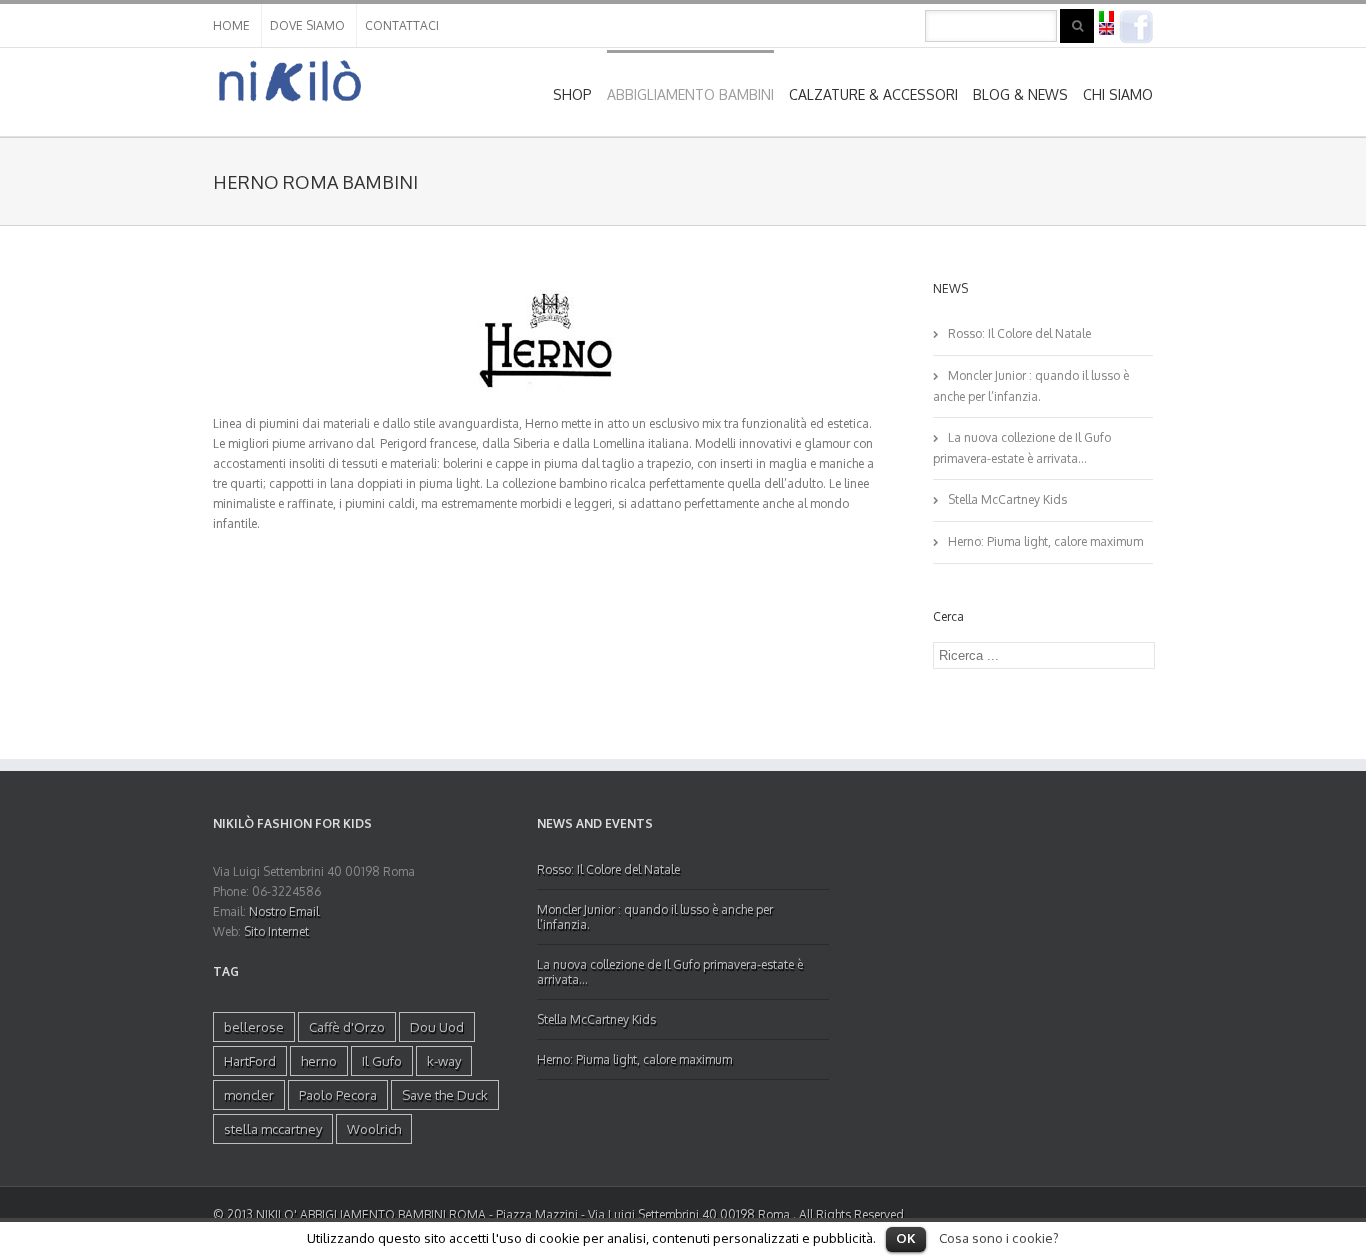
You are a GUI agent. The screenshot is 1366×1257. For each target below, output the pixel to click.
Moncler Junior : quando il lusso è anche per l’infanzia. (1031, 386)
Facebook (1136, 27)
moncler (249, 1095)
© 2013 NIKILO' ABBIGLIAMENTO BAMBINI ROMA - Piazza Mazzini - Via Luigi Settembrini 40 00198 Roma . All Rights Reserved (558, 1214)
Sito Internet (276, 931)
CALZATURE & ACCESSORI (873, 94)
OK (906, 1238)
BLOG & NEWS (1020, 94)
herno (319, 1061)
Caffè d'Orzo (347, 1027)
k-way (444, 1061)
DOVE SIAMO (307, 25)
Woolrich (374, 1129)
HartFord (250, 1061)
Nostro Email (284, 911)
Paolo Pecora (338, 1095)
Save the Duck (445, 1095)
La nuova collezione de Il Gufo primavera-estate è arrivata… (1022, 448)
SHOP (572, 94)
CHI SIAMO (1118, 94)
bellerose (254, 1027)
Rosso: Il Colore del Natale (1019, 333)
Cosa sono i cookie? (999, 1237)
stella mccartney (273, 1129)
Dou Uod (437, 1027)
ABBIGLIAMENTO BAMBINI (690, 94)
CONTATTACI (402, 25)
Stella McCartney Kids (1007, 499)
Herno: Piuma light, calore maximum (1045, 541)
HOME (231, 25)
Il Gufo (382, 1061)
